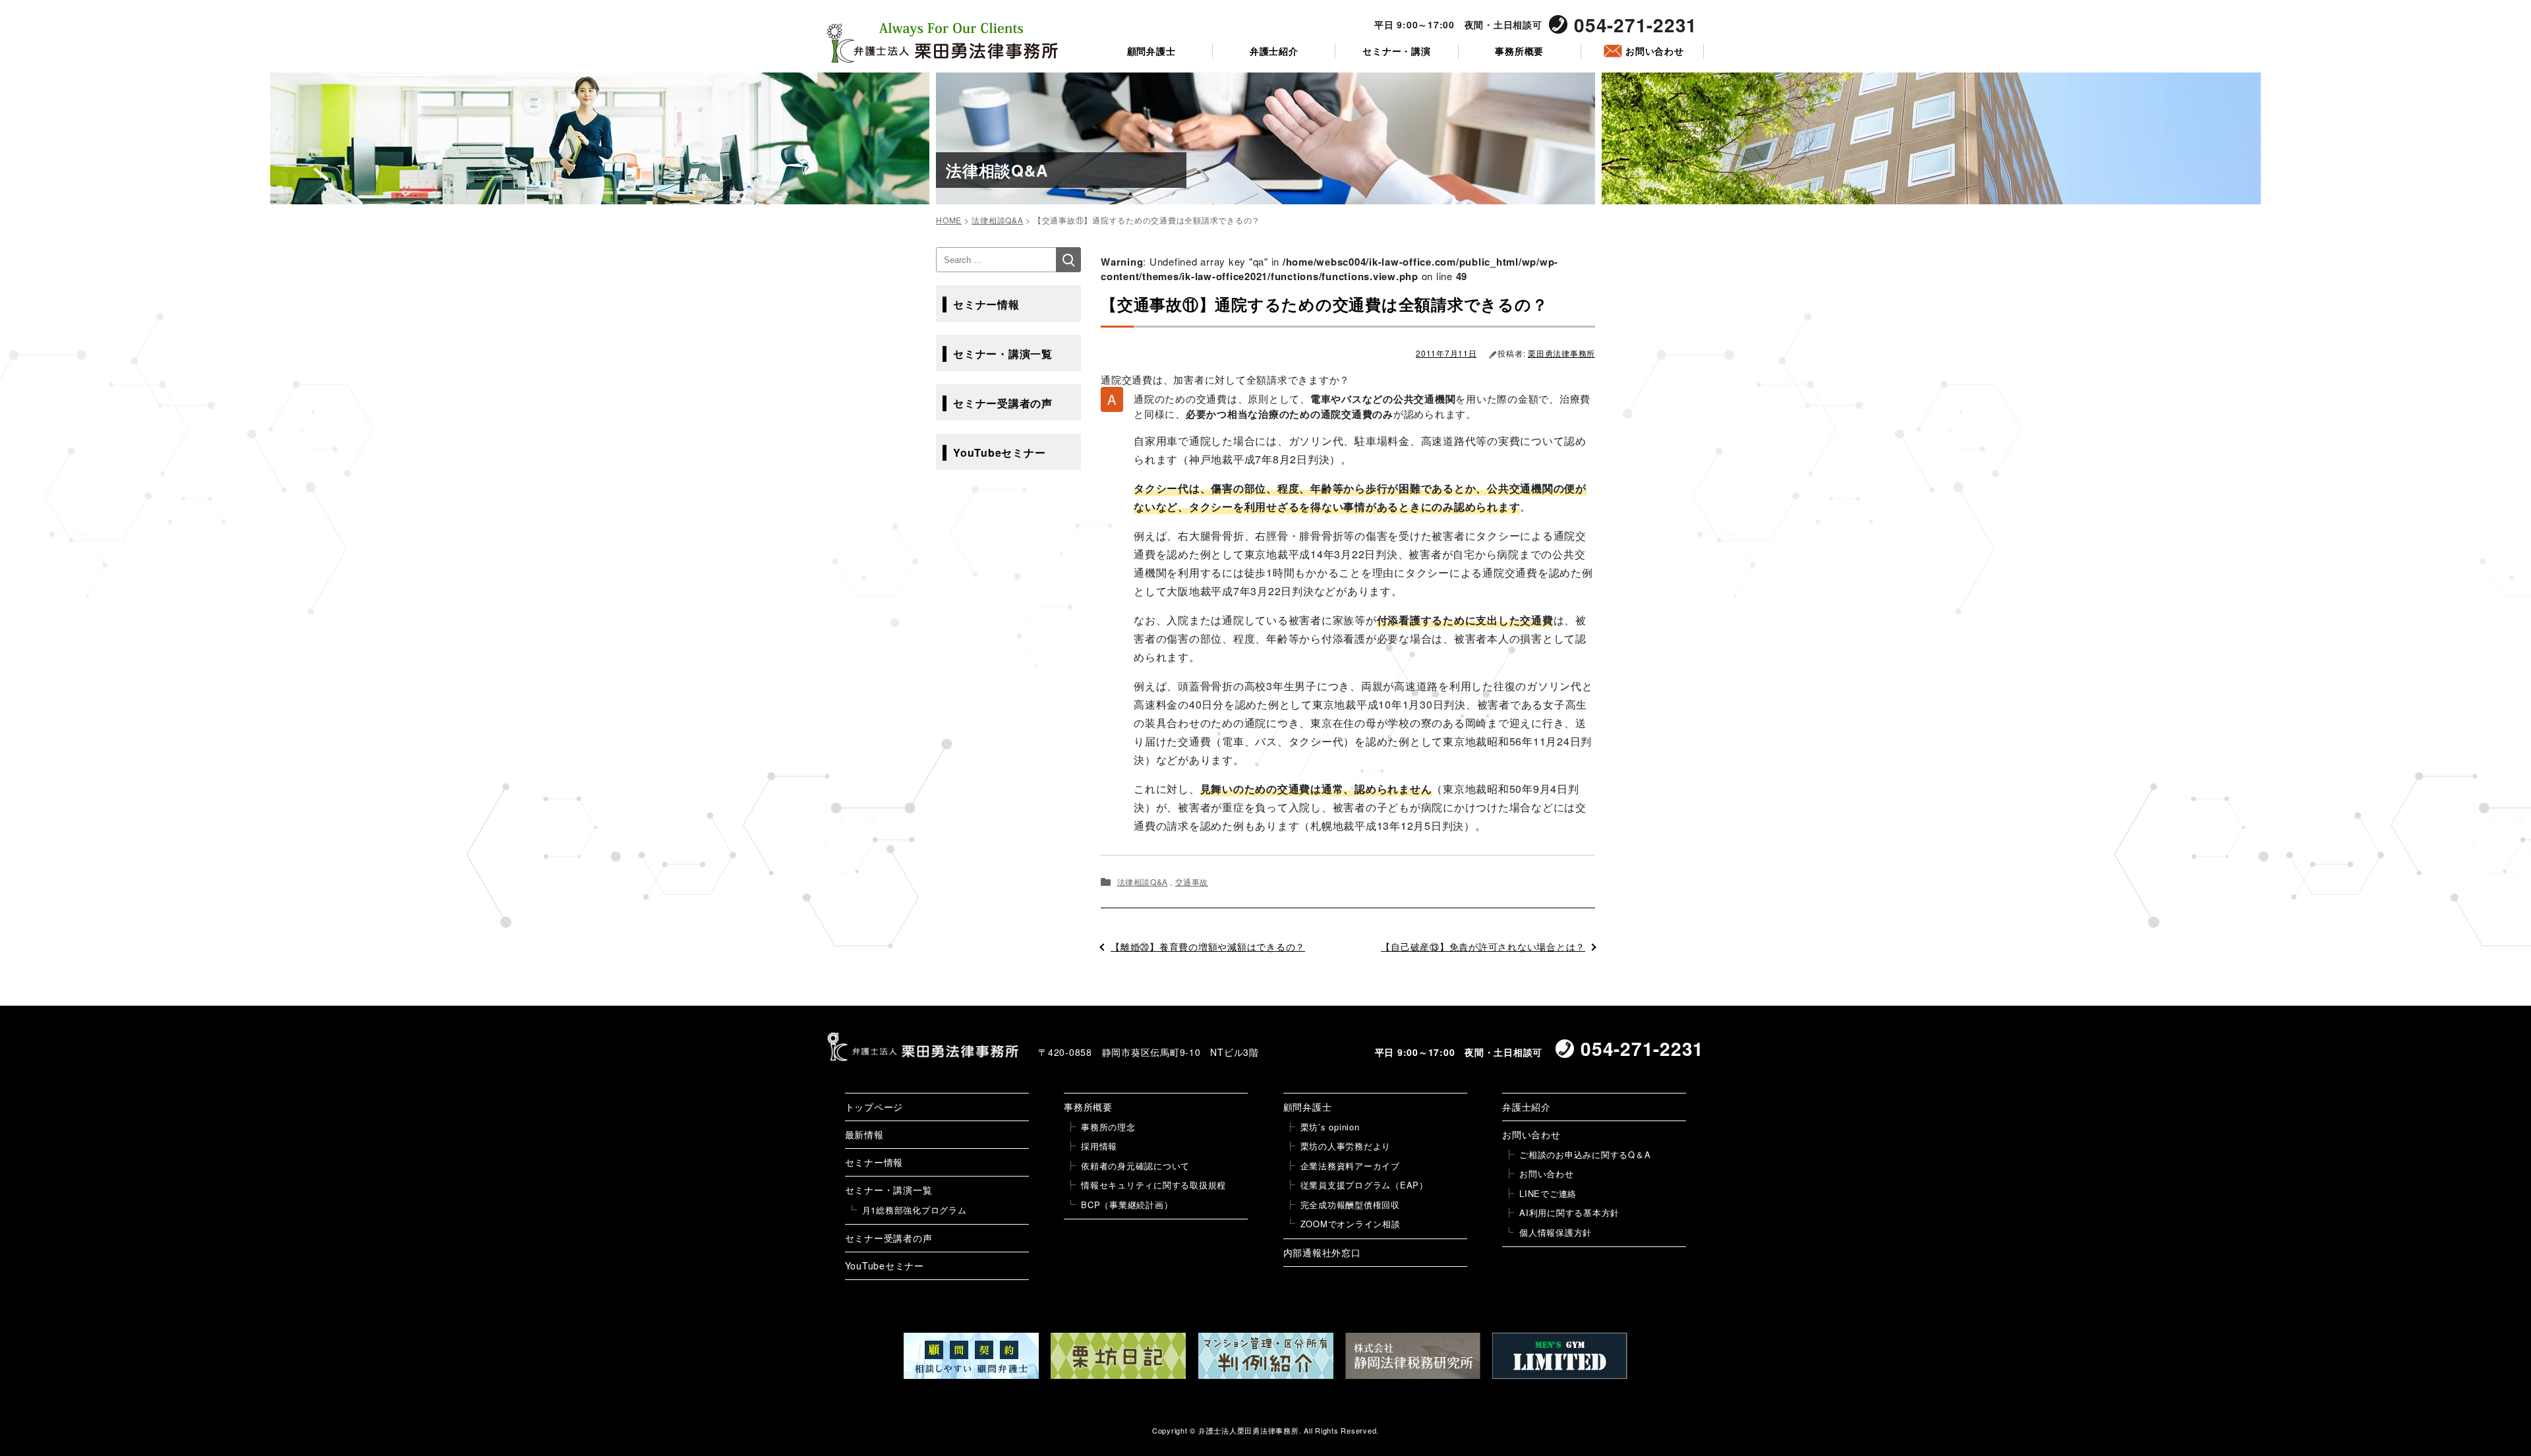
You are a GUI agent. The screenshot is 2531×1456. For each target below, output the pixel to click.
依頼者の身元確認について (1135, 1166)
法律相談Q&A (1143, 882)
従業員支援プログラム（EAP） (1364, 1185)
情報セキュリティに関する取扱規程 (1153, 1185)
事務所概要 (1519, 51)
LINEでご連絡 (1548, 1193)
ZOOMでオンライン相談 (1351, 1224)
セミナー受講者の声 (1003, 403)
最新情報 (864, 1134)
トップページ (874, 1107)
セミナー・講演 (1396, 51)
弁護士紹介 (1274, 51)
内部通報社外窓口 (1322, 1252)
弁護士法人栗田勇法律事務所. (1250, 1430)
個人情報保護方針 (1556, 1232)
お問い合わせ (1655, 51)
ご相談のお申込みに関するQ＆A (1585, 1154)
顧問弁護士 (1151, 51)
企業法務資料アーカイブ (1350, 1166)
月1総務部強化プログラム (915, 1210)
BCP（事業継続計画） (1127, 1205)
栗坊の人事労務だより (1346, 1146)
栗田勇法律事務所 (1561, 353)
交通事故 (1192, 882)
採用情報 (1099, 1146)
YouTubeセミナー (999, 452)
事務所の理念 (1108, 1127)
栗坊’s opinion (1330, 1127)
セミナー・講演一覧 (1003, 354)
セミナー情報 (986, 304)
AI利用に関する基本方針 (1569, 1212)
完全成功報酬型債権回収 (1350, 1205)
